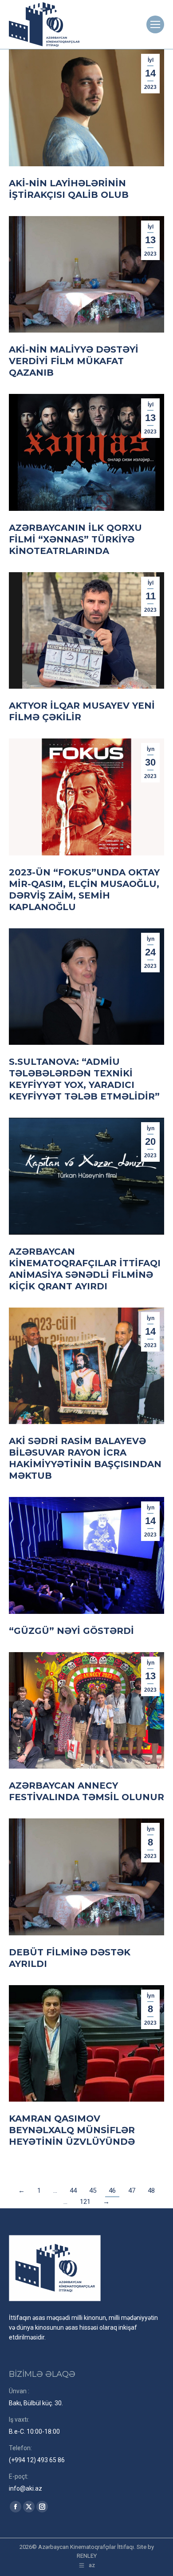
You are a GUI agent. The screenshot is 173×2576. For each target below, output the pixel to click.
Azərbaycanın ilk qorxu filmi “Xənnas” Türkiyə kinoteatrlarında (75, 539)
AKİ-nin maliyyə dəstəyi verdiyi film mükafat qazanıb (74, 361)
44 (73, 2191)
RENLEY (87, 2556)
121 (85, 2202)
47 (132, 2191)
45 (93, 2191)
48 (151, 2191)
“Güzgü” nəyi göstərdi (71, 1631)
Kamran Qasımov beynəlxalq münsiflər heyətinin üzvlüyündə (72, 2130)
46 (112, 2191)
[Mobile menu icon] (155, 24)
